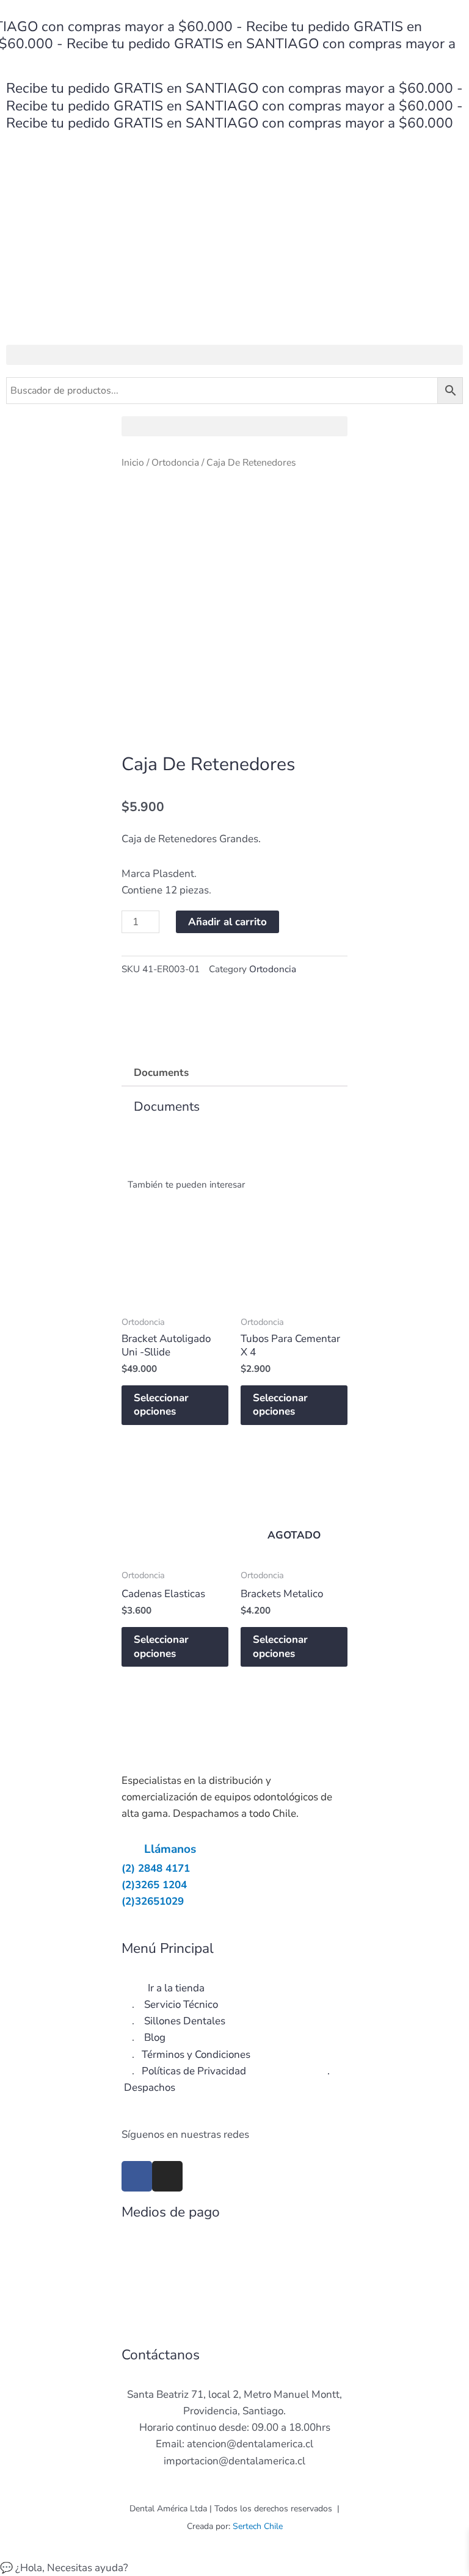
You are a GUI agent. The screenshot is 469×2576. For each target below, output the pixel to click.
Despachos (150, 2087)
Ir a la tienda (176, 1988)
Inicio (133, 463)
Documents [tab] (161, 1073)
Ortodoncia (175, 463)
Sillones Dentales (185, 2021)
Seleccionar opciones (161, 1405)
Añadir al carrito (227, 922)
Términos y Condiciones (196, 2055)
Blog (155, 2037)
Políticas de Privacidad (194, 2071)
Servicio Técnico (181, 2004)
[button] (234, 355)
